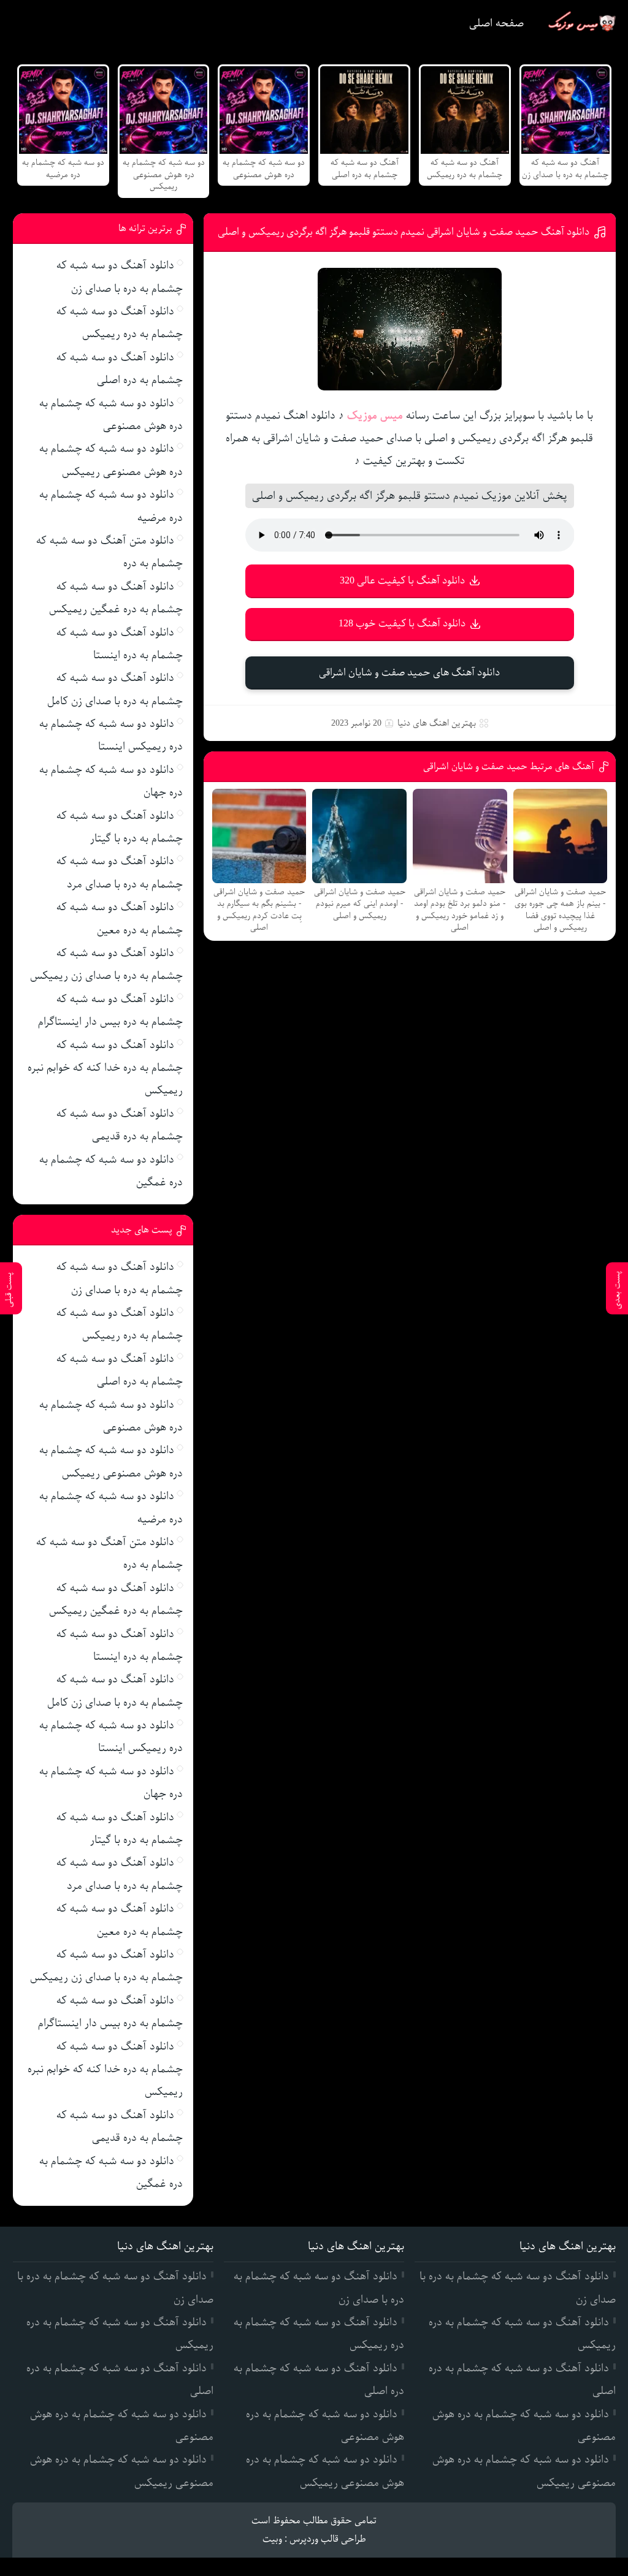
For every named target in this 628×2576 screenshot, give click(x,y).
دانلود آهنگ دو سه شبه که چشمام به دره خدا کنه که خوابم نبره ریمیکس (105, 1068)
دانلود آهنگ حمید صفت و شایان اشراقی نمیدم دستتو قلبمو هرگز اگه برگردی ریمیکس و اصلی (404, 232)
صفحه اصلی (496, 23)
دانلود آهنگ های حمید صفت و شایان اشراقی (409, 673)
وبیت (272, 2539)
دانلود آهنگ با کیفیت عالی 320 (402, 581)
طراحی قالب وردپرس (328, 2539)
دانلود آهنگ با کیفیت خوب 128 (402, 624)
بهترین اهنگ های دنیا (437, 723)
